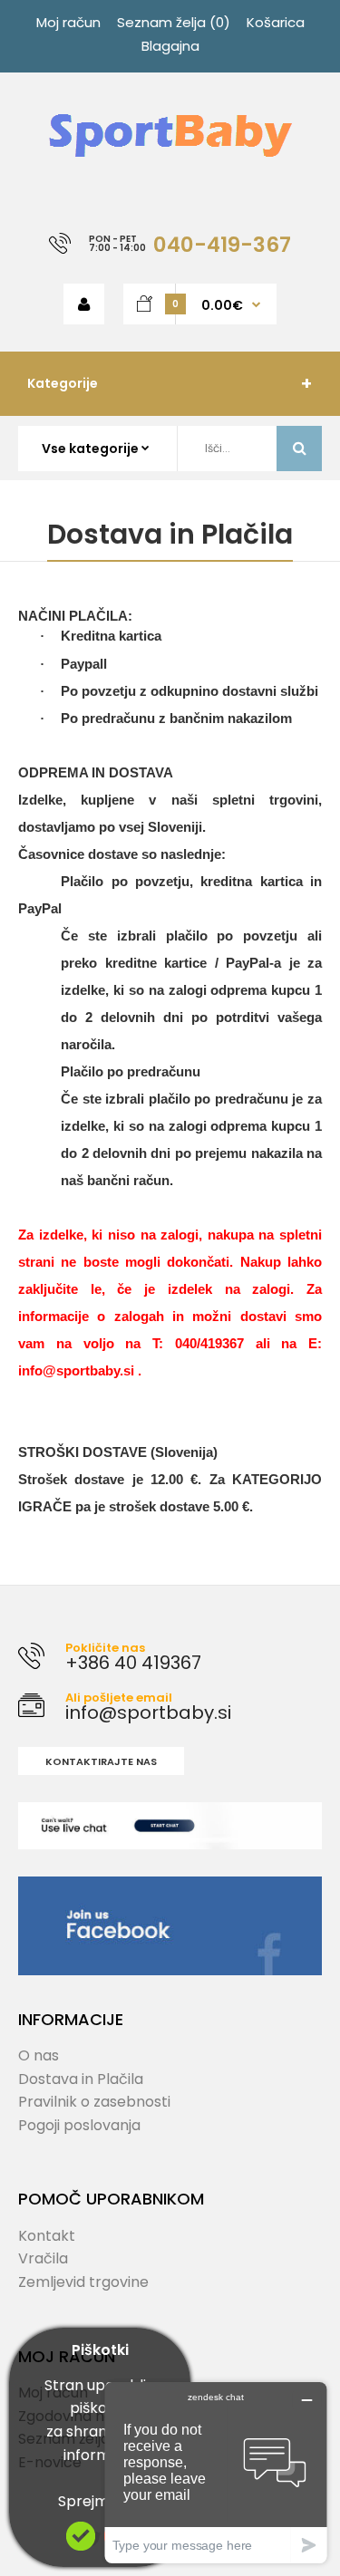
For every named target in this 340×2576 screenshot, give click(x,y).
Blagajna (170, 46)
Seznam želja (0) (174, 22)
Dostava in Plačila (81, 2079)
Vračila (43, 2258)
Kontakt (47, 2236)
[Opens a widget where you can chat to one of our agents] (216, 2472)
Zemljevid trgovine (83, 2282)
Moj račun (68, 22)
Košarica (276, 22)
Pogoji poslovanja (79, 2125)
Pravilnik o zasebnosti (94, 2102)
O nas (39, 2055)
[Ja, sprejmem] (81, 2546)
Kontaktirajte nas (101, 1761)
